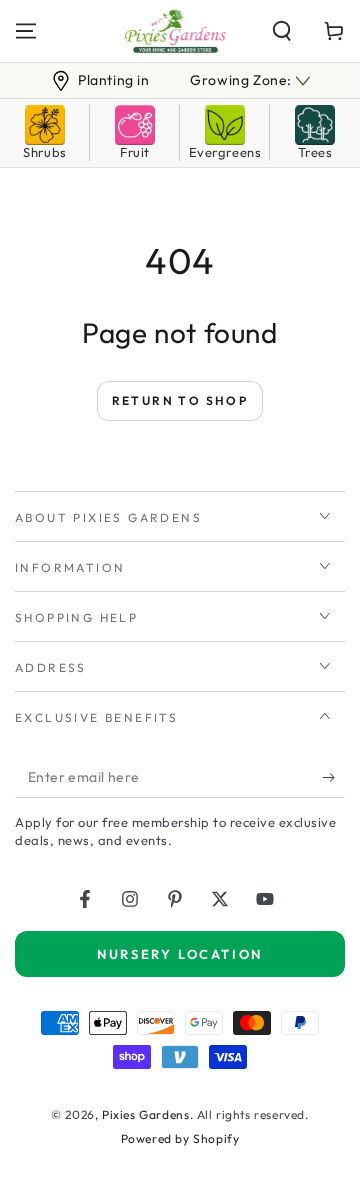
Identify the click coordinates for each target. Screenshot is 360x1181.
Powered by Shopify (180, 1138)
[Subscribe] (333, 778)
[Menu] (26, 31)
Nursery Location (180, 954)
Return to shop (180, 400)
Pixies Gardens (145, 1114)
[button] (282, 31)
